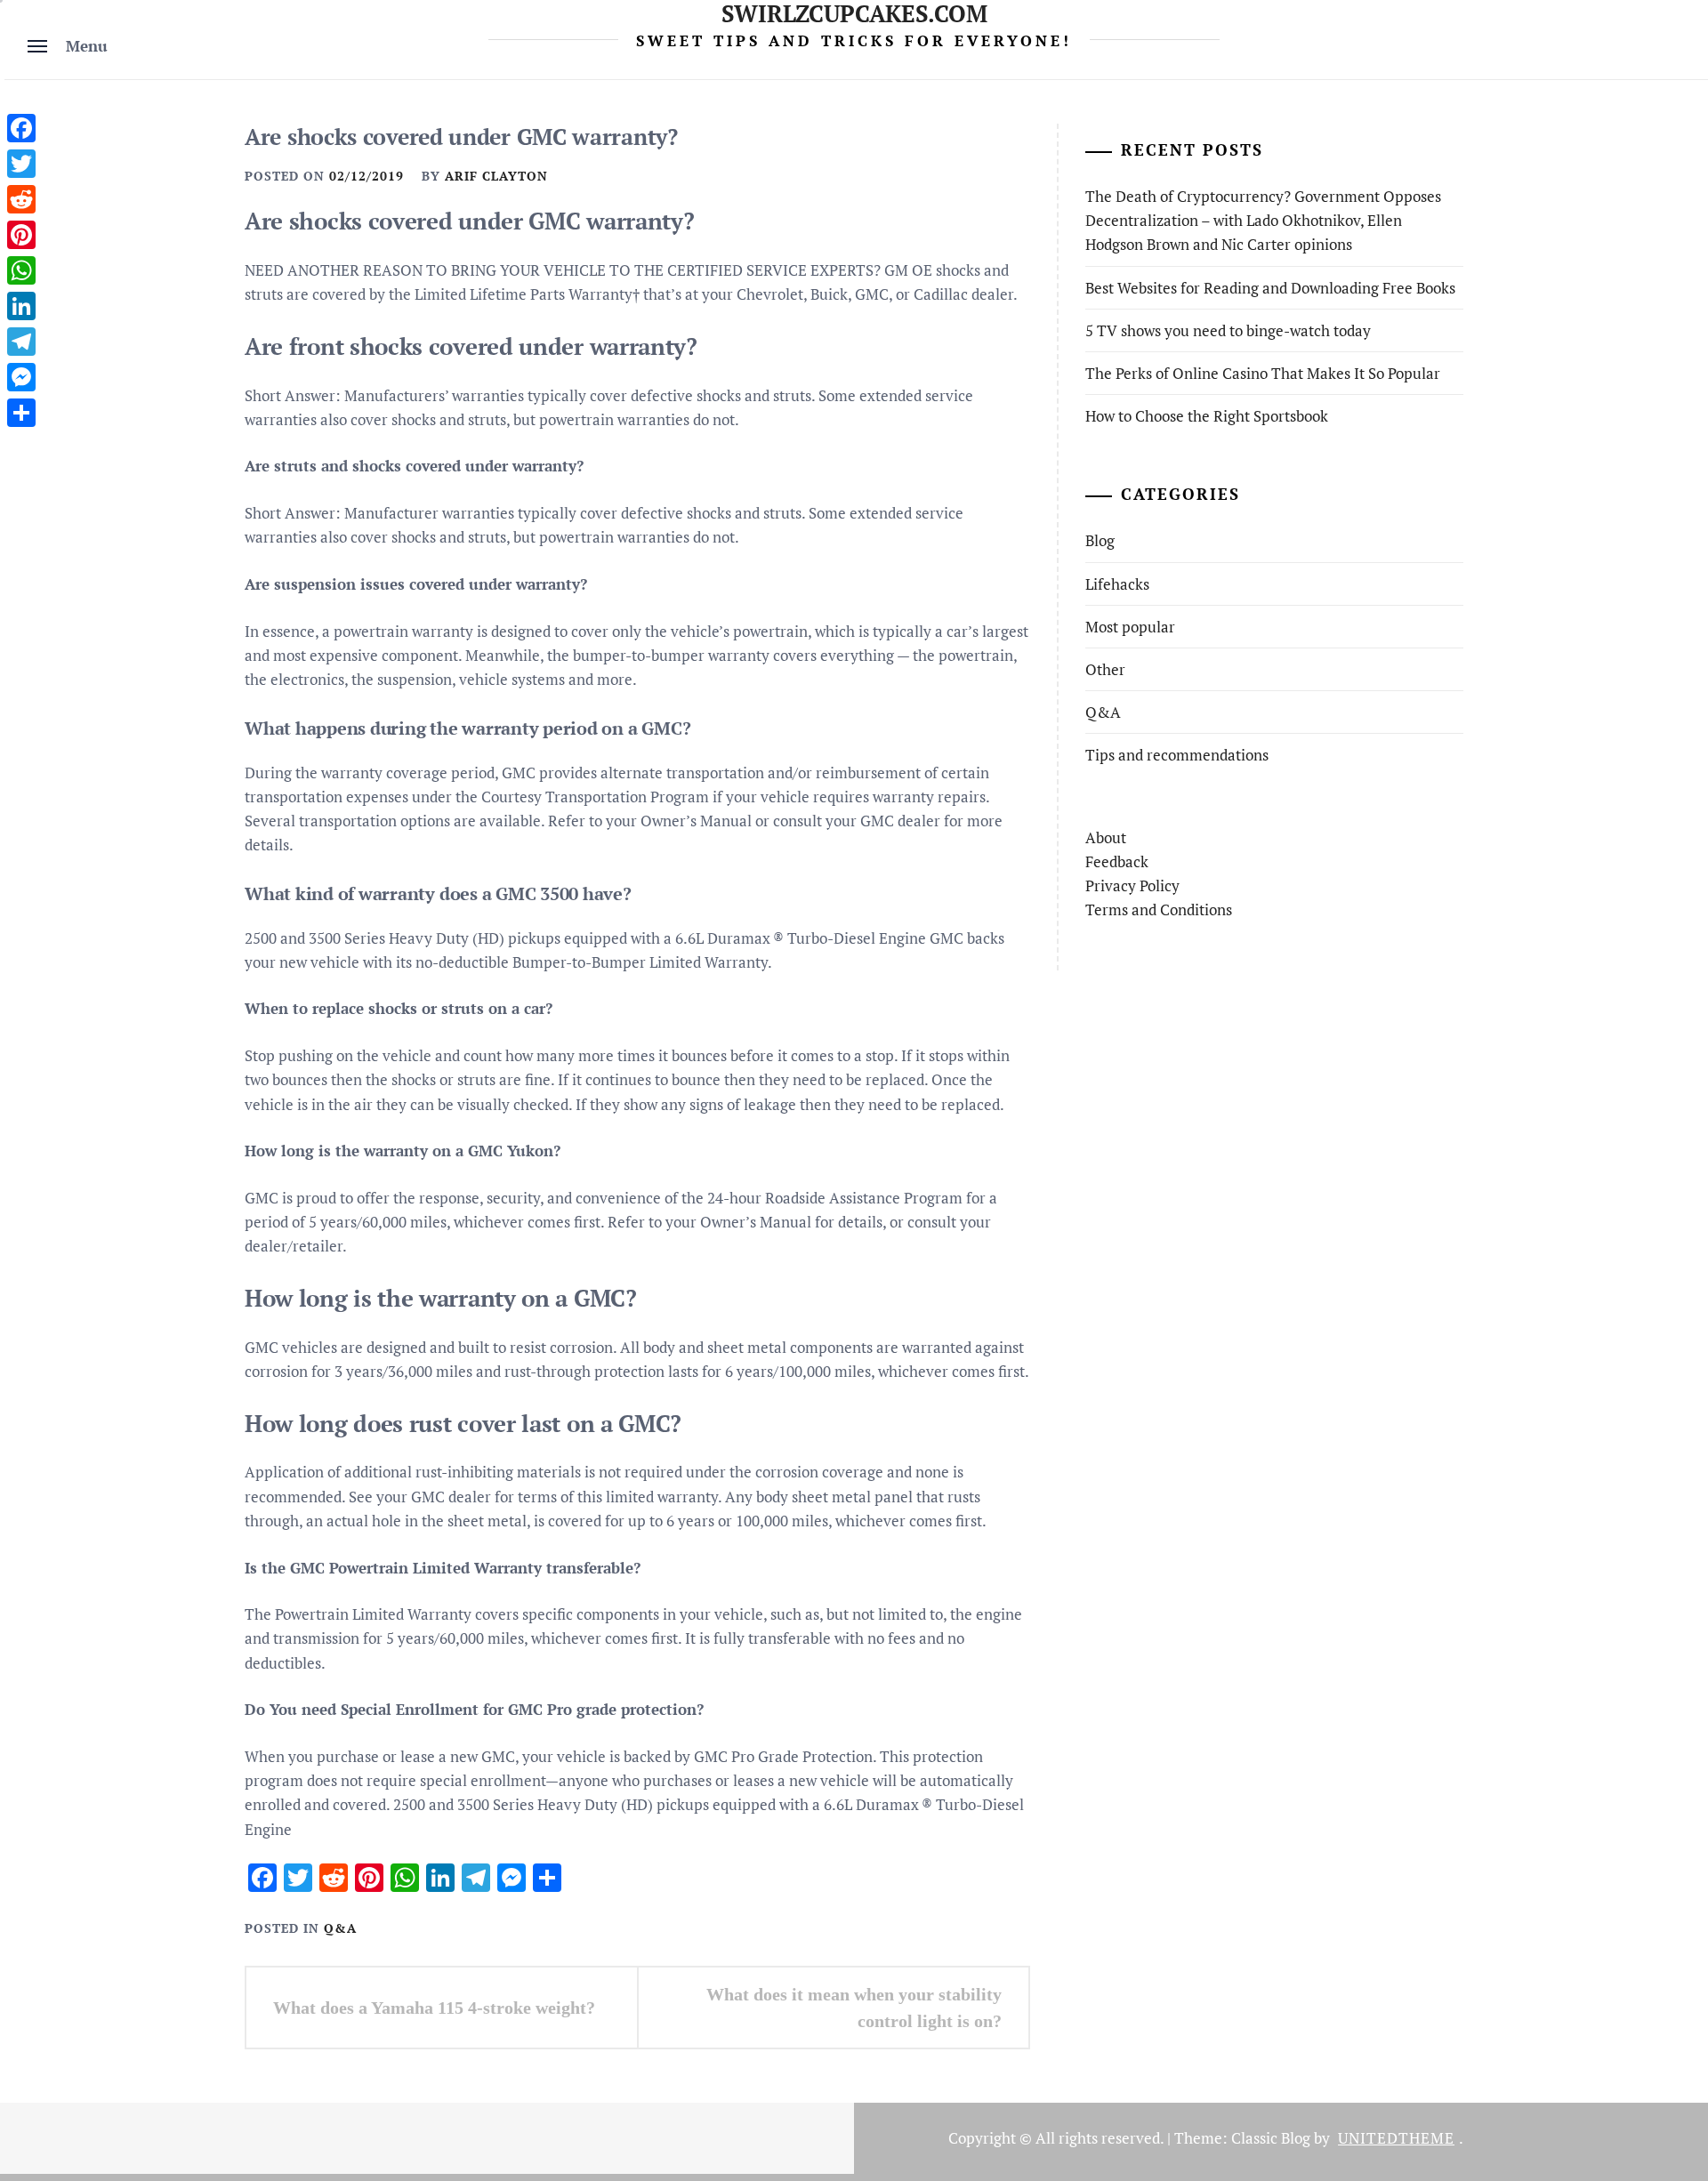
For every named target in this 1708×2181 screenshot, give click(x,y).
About (1106, 837)
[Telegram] (21, 342)
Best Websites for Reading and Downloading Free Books (1270, 288)
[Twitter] (21, 164)
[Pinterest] (21, 235)
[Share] (21, 413)
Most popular (1130, 627)
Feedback (1117, 861)
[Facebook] (21, 128)
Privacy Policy (1132, 885)
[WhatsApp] (21, 270)
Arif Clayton (496, 176)
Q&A (340, 1928)
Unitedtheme (1396, 2138)
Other (1105, 669)
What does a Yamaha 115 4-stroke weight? (434, 2008)
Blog (1100, 540)
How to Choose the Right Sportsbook (1207, 416)
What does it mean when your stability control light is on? (854, 2008)
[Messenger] (21, 377)
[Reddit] (21, 199)
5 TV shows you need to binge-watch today (1228, 330)
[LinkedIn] (21, 306)
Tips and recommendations (1177, 755)
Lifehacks (1117, 584)
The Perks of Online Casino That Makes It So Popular (1263, 373)
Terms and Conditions (1159, 909)
